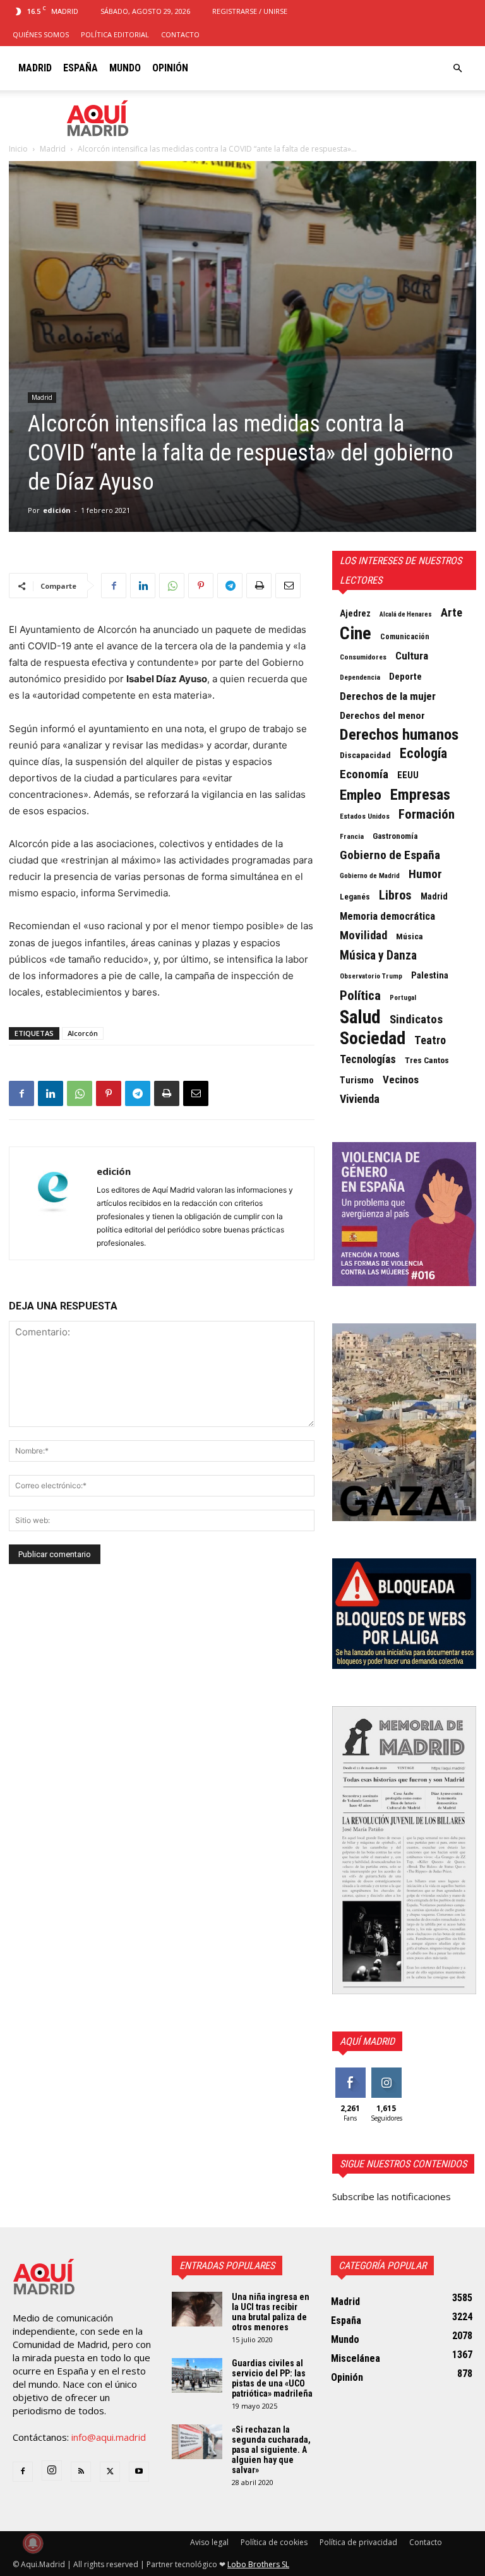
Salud (360, 1017)
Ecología (423, 754)
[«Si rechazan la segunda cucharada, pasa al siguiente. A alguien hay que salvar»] (197, 2442)
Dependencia (360, 677)
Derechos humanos (399, 735)
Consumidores (363, 657)
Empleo (361, 795)
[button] (457, 68)
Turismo (357, 1080)
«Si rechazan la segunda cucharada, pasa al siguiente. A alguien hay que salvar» (271, 2450)
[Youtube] (139, 2472)
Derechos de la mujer (388, 696)
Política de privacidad (358, 2542)
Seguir (386, 2072)
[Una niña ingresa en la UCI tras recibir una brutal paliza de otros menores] (197, 2309)
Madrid (35, 68)
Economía (364, 774)
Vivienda (360, 1099)
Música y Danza (378, 956)
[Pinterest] (201, 586)
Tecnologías (368, 1059)
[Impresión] (259, 586)
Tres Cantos (427, 1060)
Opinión (170, 68)
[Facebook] (114, 586)
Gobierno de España (390, 855)
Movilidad (363, 936)
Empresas (420, 795)
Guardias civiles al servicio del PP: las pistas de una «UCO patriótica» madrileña (272, 2378)
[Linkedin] (143, 586)
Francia (352, 836)
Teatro (430, 1040)
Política (360, 996)
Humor (425, 874)
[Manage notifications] (33, 2543)
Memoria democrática (387, 916)
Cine (356, 634)
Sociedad (373, 1038)
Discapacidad (365, 755)
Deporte (405, 677)
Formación (427, 814)
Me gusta (350, 2077)
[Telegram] (230, 586)
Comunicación (405, 637)
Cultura (412, 656)
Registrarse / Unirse (250, 11)
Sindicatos (416, 1020)
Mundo (125, 68)
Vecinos (401, 1080)
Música (410, 936)
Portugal (403, 998)
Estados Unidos (365, 816)
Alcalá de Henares (406, 614)
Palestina (430, 975)
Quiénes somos (41, 34)
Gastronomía (395, 836)
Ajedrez (355, 613)
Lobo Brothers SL (258, 2564)
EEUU (408, 775)
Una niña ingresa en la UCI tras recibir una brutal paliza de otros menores (271, 2312)
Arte (452, 613)
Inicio (18, 149)
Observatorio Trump (371, 976)
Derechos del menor (382, 716)
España (81, 68)
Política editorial (115, 34)
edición (57, 510)
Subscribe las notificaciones (392, 2196)
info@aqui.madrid (109, 2437)
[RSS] (81, 2472)
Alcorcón (83, 1033)
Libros (395, 895)
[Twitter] (110, 2472)
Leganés (355, 897)
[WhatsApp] (172, 586)
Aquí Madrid (367, 2041)
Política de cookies (274, 2542)
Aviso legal (209, 2542)
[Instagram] (52, 2471)
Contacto (180, 34)
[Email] (288, 586)
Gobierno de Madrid (370, 876)
